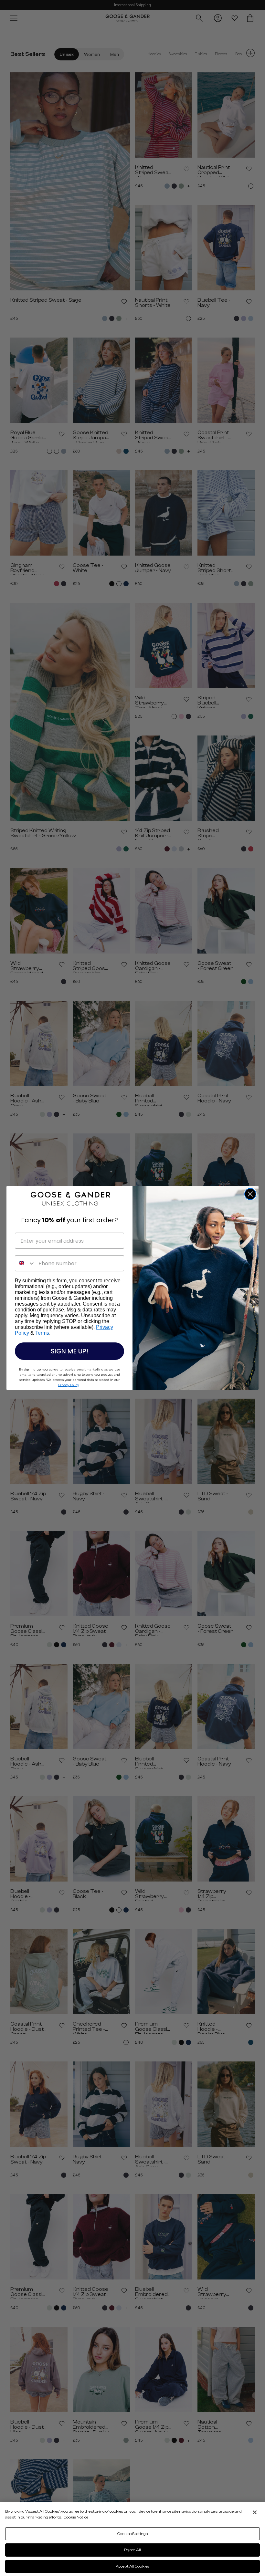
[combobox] (25, 1263)
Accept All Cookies (132, 2566)
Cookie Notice (76, 2517)
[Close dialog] (250, 1194)
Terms (42, 1333)
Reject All (132, 2550)
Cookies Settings (133, 2534)
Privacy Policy (68, 1385)
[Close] (255, 2512)
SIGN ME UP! (69, 1351)
